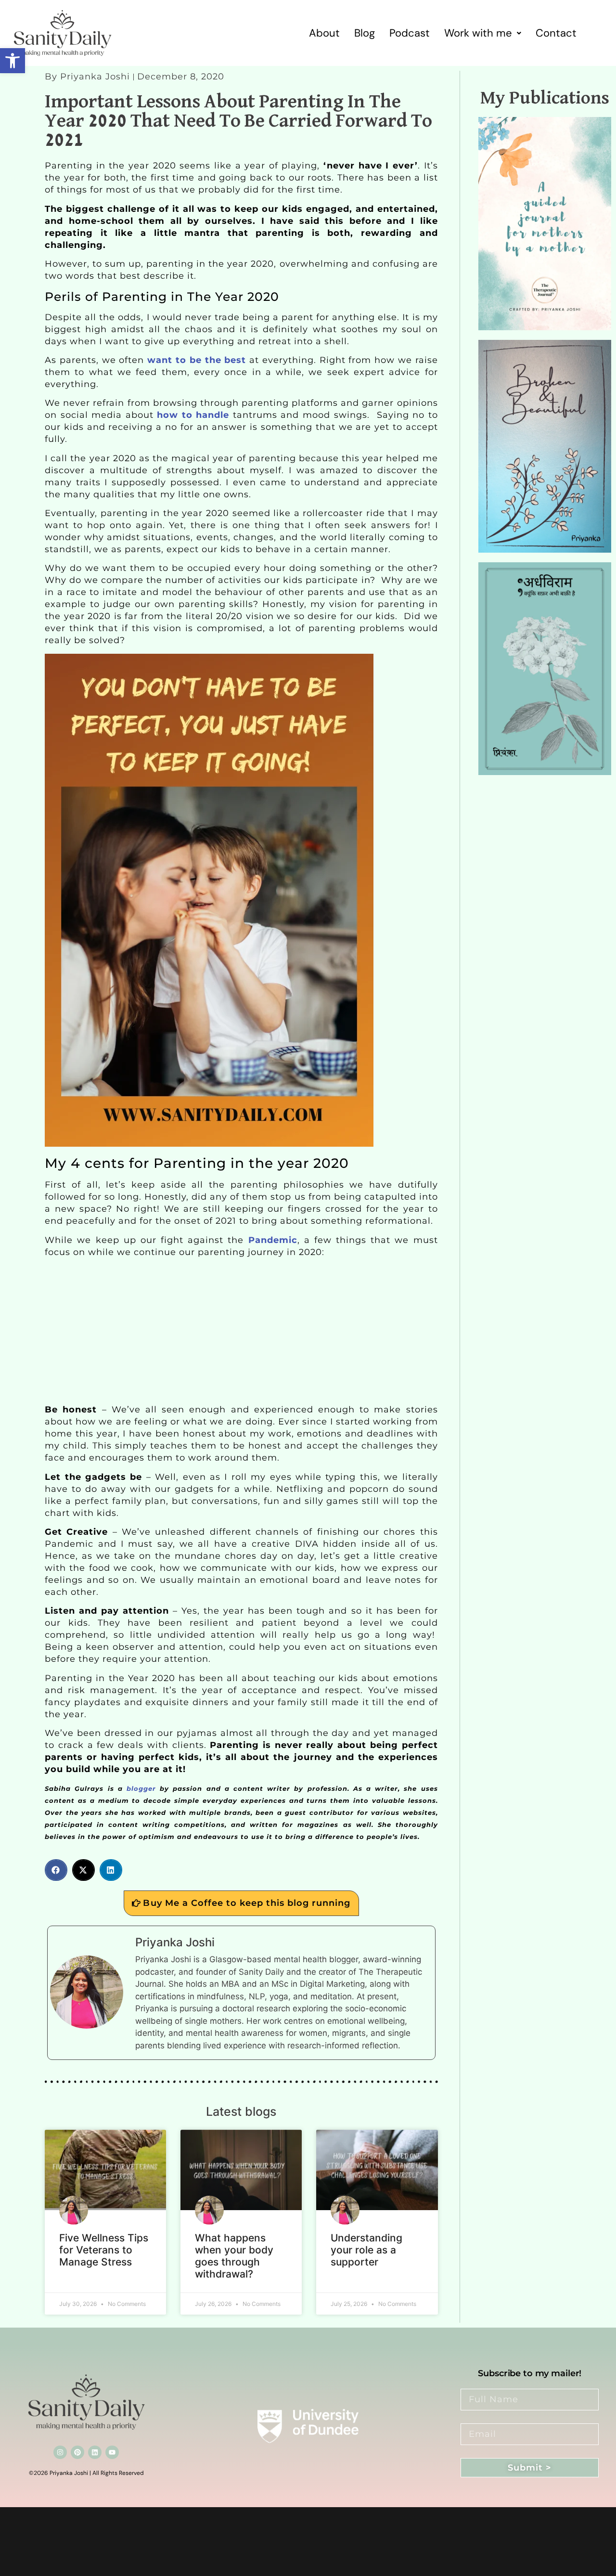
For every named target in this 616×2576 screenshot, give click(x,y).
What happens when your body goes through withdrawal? (234, 2256)
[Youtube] (112, 2452)
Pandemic (273, 1240)
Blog (365, 33)
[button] (13, 61)
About (324, 33)
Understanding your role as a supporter (366, 2250)
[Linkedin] (95, 2452)
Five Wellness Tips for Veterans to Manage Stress (104, 2250)
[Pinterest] (77, 2452)
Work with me (478, 33)
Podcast (410, 33)
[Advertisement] (241, 1333)
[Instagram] (60, 2452)
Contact (556, 33)
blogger (139, 1788)
